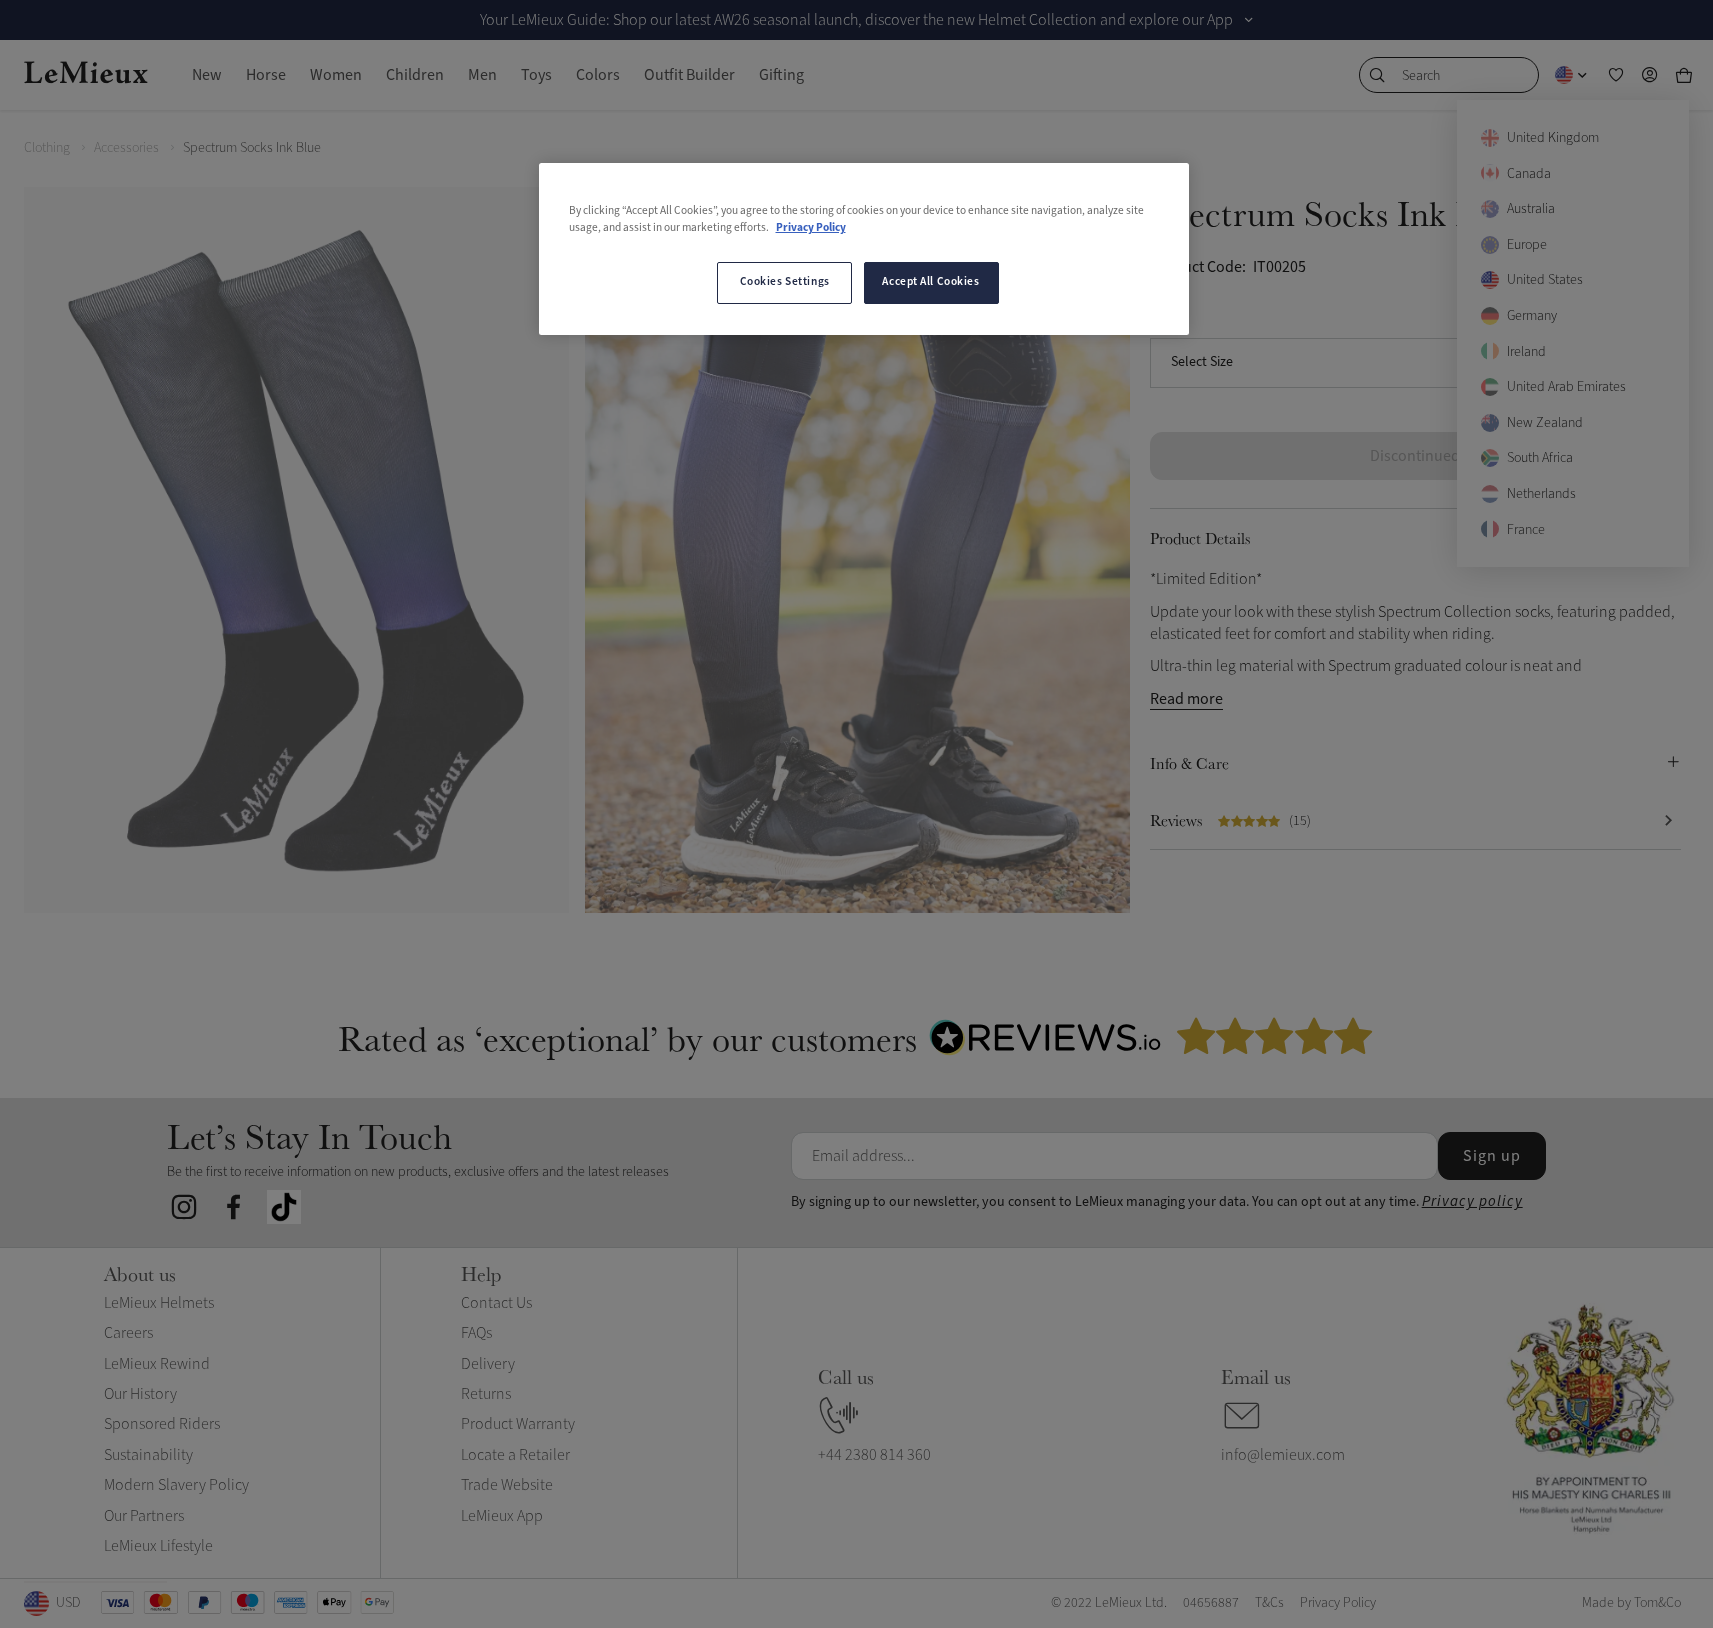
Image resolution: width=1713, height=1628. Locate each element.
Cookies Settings (785, 282)
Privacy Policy (811, 228)
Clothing (47, 147)
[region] (864, 249)
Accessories (126, 147)
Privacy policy (1472, 1201)
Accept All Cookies (930, 282)
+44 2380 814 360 (874, 1455)
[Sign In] (1650, 75)
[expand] (1249, 20)
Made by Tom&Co (1631, 1602)
